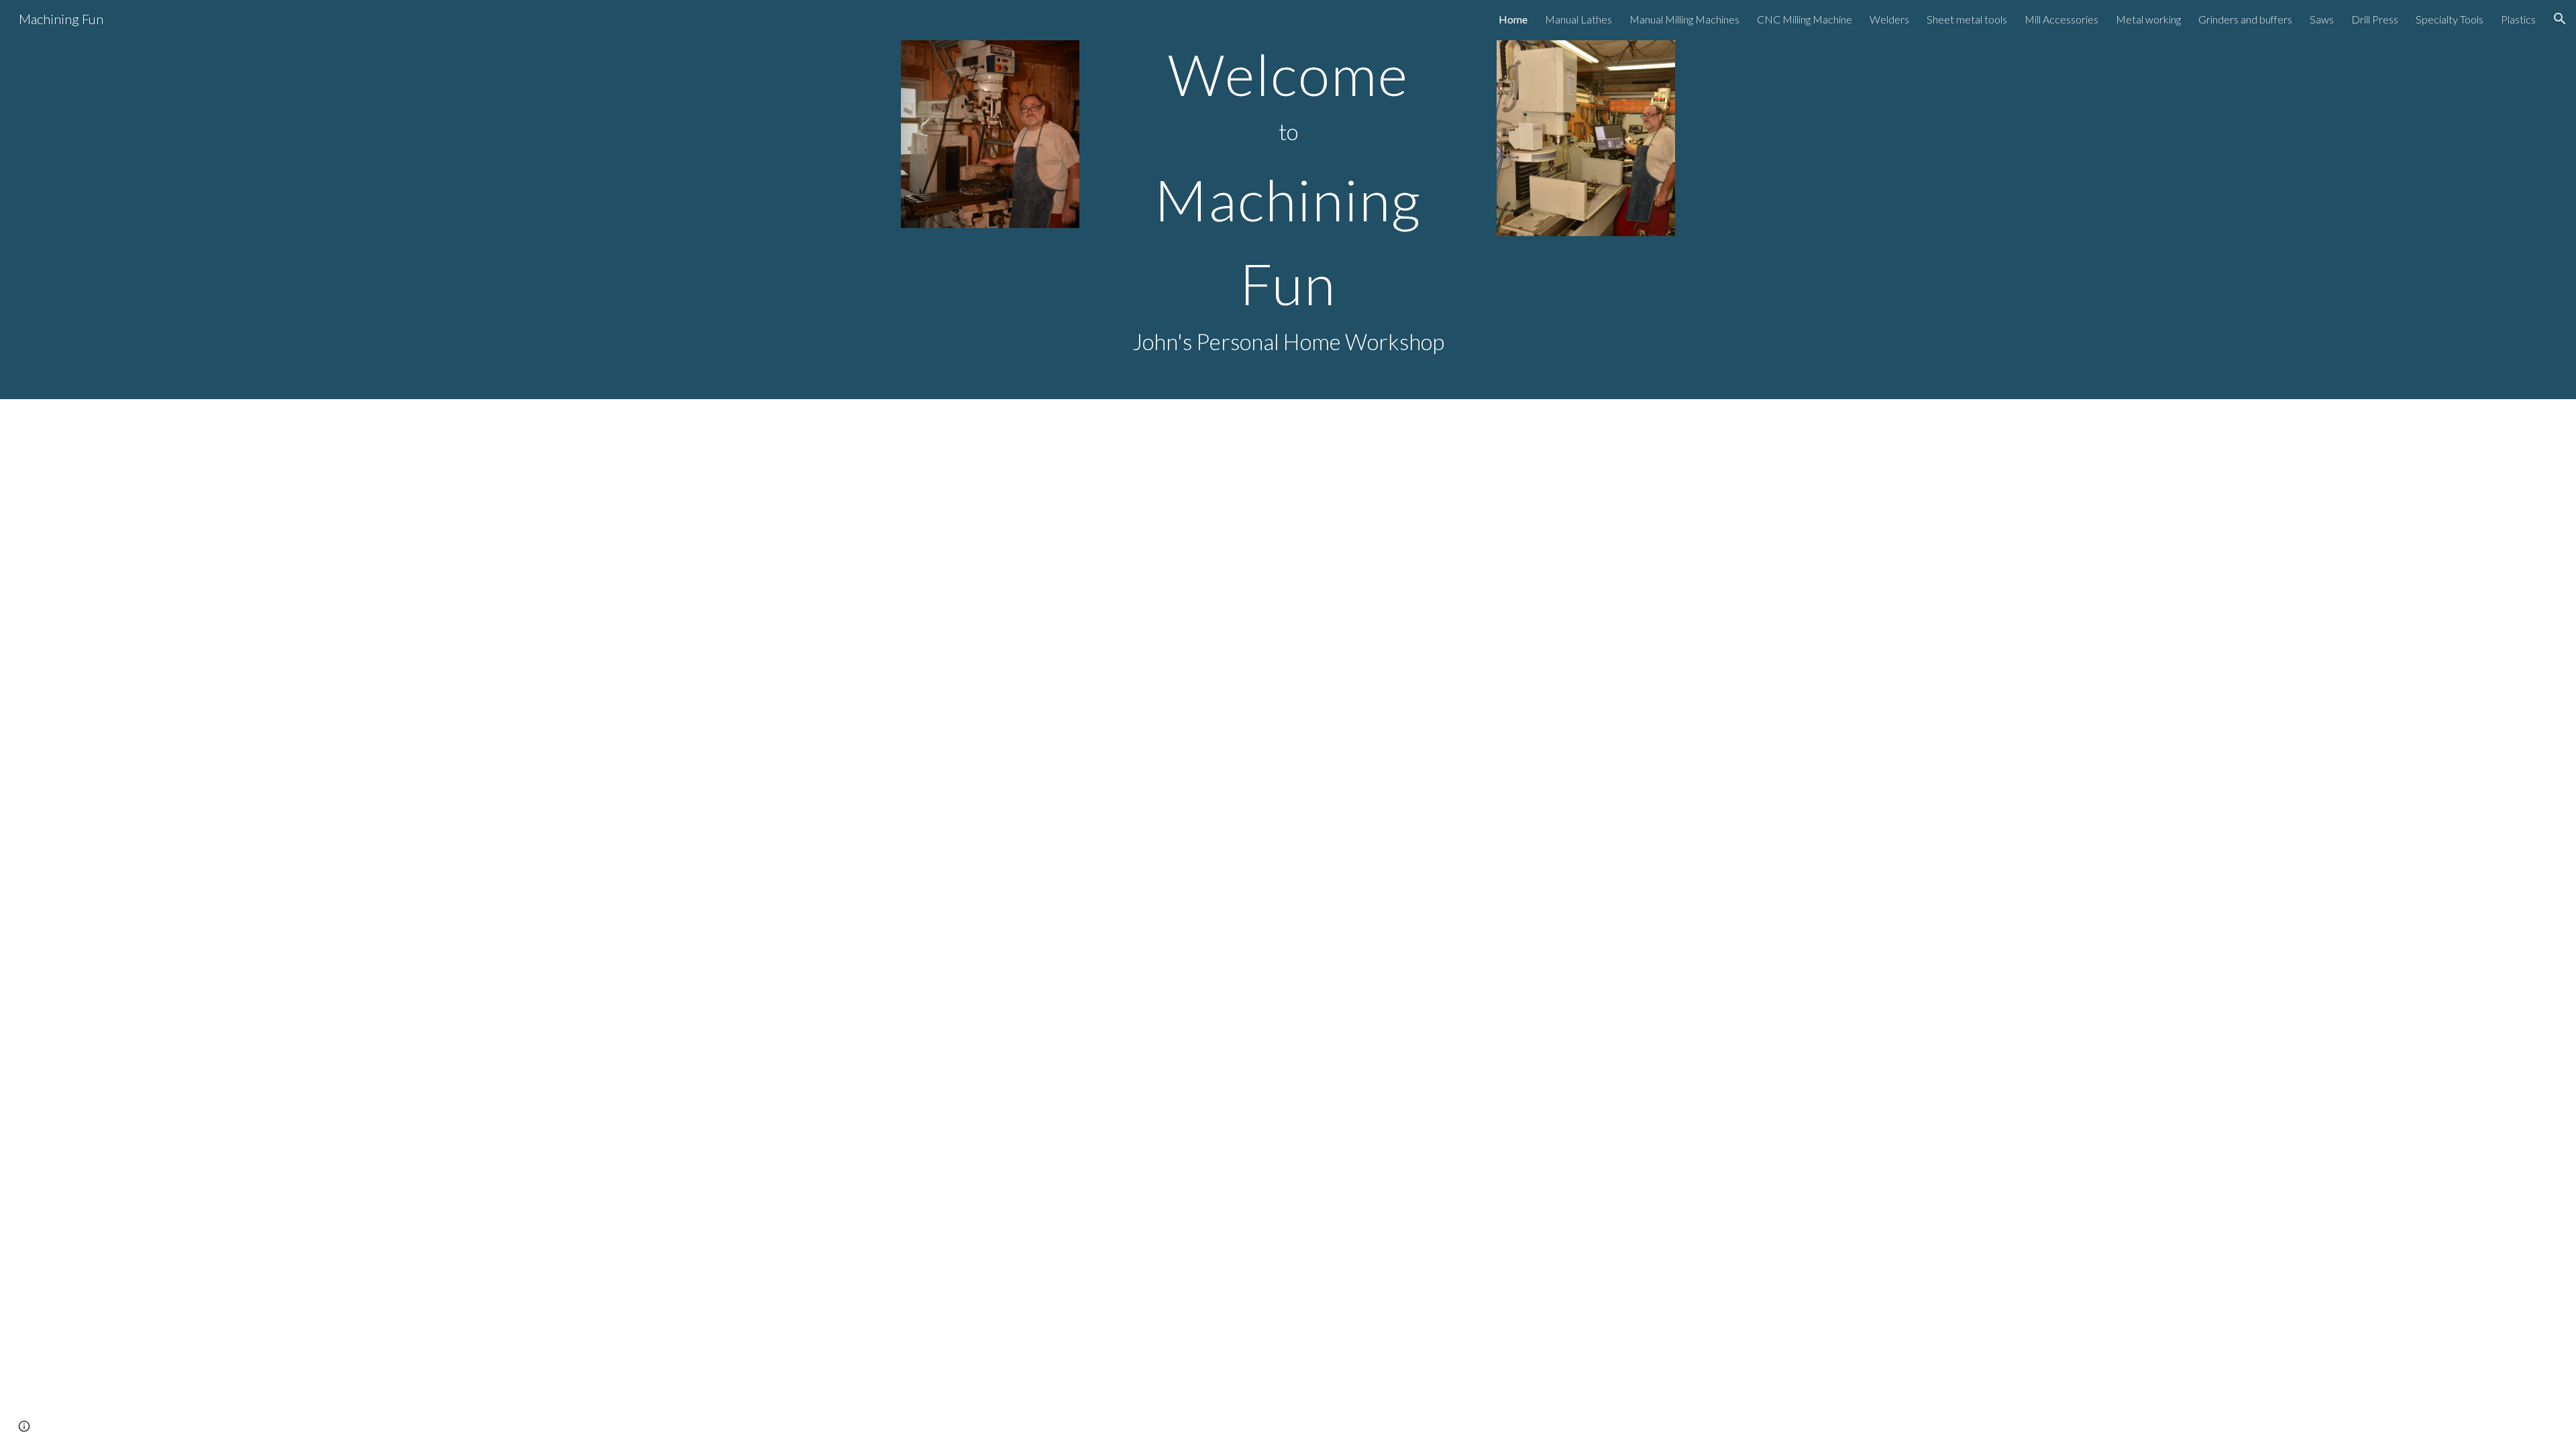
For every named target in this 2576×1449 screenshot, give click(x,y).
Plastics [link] (2518, 19)
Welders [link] (1889, 19)
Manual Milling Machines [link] (1684, 19)
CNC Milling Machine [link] (1805, 19)
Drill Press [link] (2375, 19)
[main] (1288, 200)
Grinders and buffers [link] (2245, 19)
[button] (2560, 19)
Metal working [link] (2148, 19)
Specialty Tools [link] (2450, 19)
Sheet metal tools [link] (1967, 19)
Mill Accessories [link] (2061, 19)
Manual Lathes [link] (1578, 19)
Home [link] (1513, 19)
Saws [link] (2322, 19)
